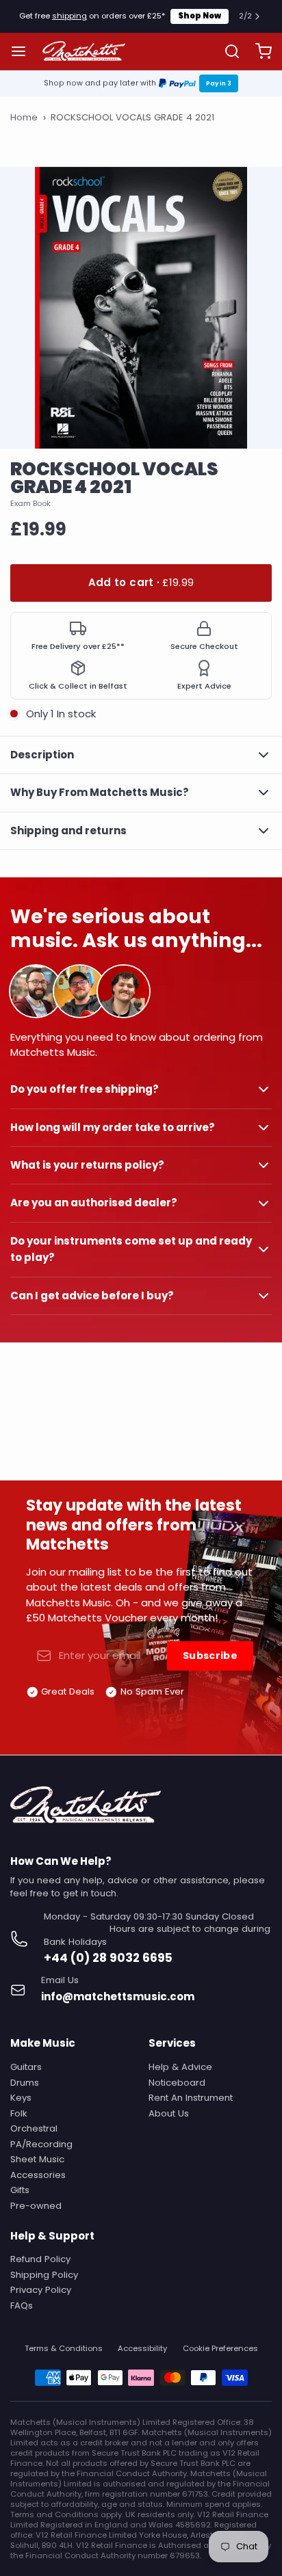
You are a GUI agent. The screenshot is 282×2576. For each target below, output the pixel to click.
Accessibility (142, 2349)
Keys (21, 2098)
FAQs (22, 2306)
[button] (141, 583)
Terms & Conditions (64, 2349)
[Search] (227, 51)
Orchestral (34, 2128)
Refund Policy (40, 2259)
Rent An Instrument (191, 2098)
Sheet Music (37, 2159)
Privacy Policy (41, 2290)
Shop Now (200, 16)
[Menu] (24, 51)
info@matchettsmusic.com (118, 1996)
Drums (25, 2083)
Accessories (38, 2175)
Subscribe (210, 1656)
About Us (169, 2113)
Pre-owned (36, 2206)
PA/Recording (41, 2144)
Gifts (20, 2190)
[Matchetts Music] (84, 51)
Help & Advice (180, 2067)
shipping (69, 16)
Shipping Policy (44, 2275)
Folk (19, 2113)
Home (24, 118)
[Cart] (258, 51)
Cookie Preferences (220, 2349)
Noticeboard (177, 2083)
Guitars (26, 2067)
